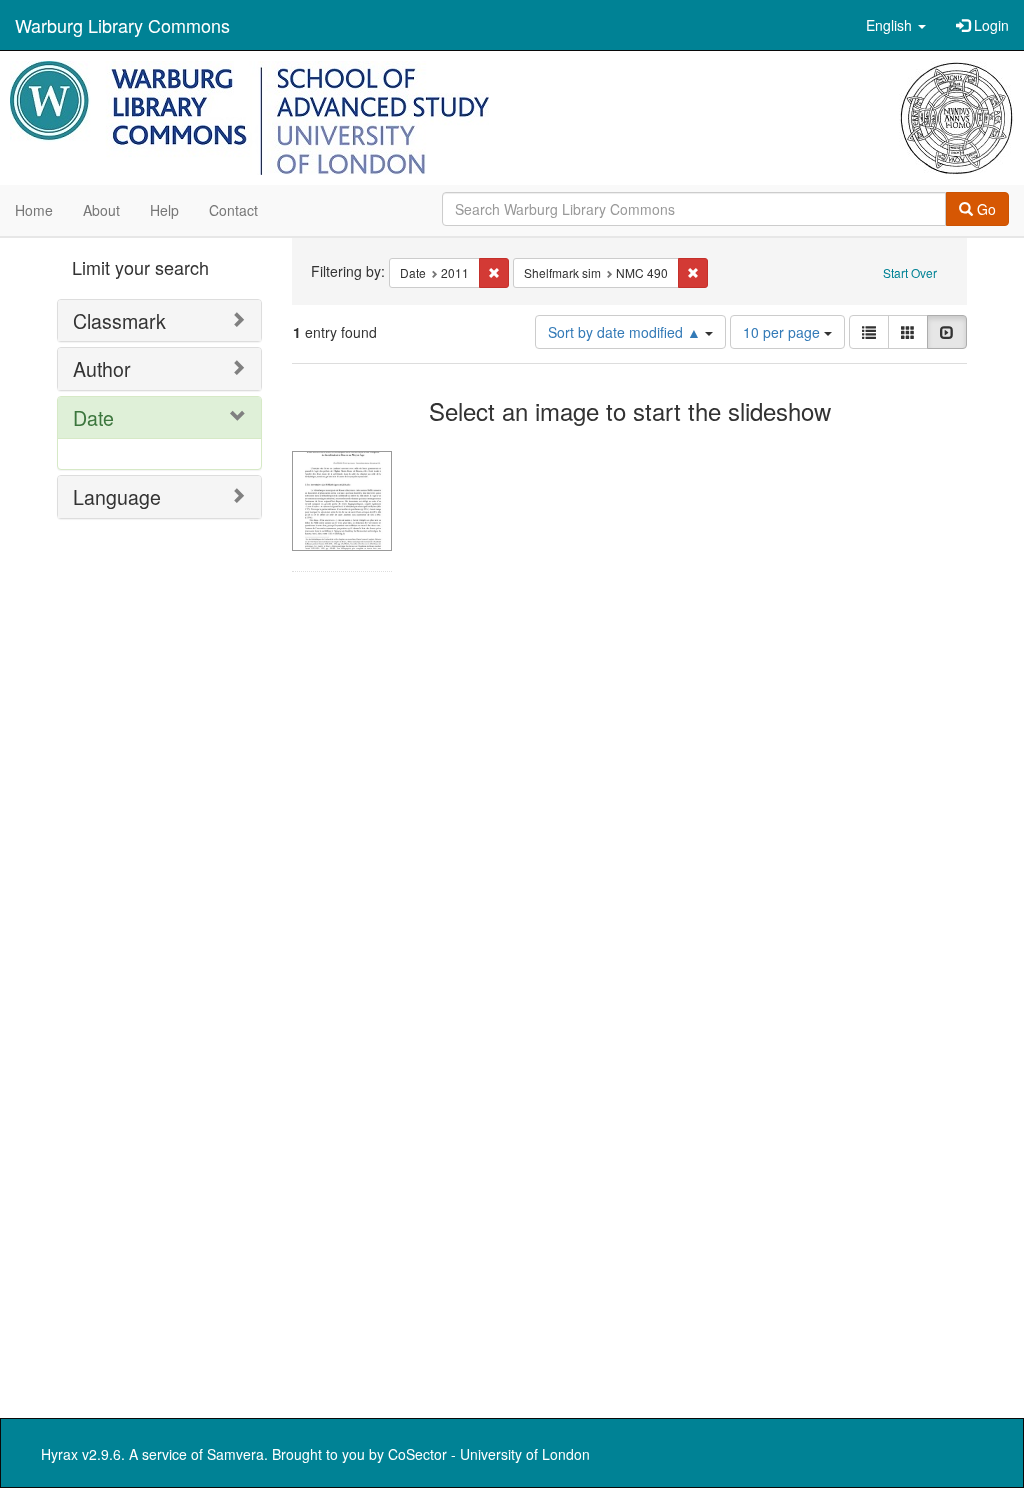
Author (102, 368)
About (101, 210)
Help (164, 210)
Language (117, 496)
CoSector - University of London (489, 1454)
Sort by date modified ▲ (626, 332)
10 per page (783, 332)
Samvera (235, 1454)
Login (989, 25)
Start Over (910, 272)
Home (34, 210)
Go (984, 209)
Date (93, 417)
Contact (233, 210)
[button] (896, 25)
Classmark (119, 320)
